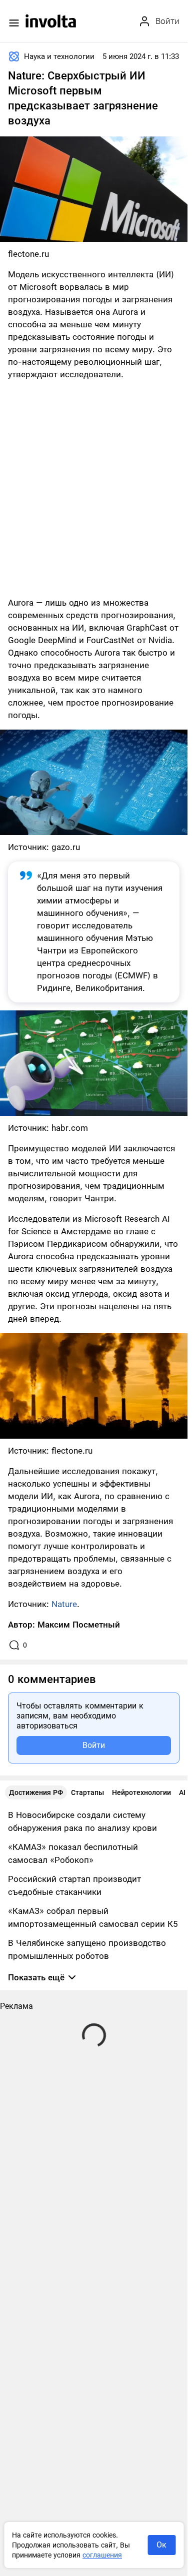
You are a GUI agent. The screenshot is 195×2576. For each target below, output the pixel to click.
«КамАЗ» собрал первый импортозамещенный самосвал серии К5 (93, 1917)
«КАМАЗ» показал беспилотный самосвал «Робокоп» (73, 1853)
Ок (161, 2545)
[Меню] (14, 23)
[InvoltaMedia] (51, 21)
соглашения (102, 2555)
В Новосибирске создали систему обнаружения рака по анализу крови (82, 1821)
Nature (64, 1604)
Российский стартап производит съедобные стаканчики (74, 1885)
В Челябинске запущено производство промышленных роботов (87, 1949)
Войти (94, 1745)
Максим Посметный (79, 1625)
